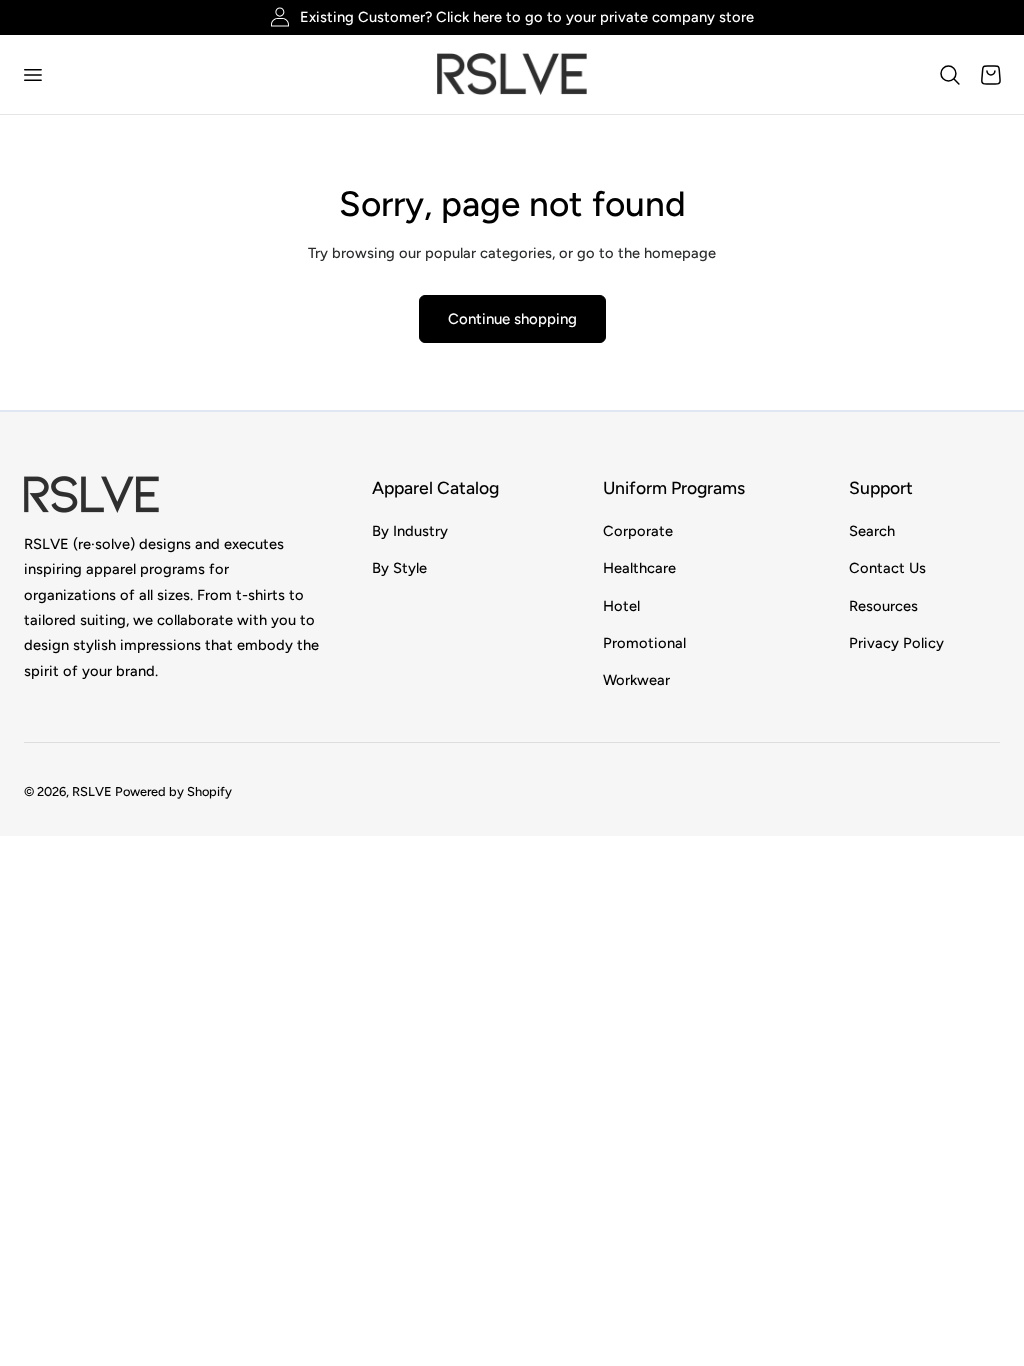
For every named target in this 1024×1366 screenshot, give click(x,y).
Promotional (644, 643)
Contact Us (887, 569)
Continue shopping (512, 319)
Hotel (621, 606)
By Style (399, 569)
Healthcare (639, 569)
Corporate (638, 531)
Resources (883, 606)
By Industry (410, 531)
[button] (32, 74)
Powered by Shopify (173, 791)
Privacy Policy (896, 643)
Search (872, 531)
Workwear (636, 681)
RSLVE (92, 791)
